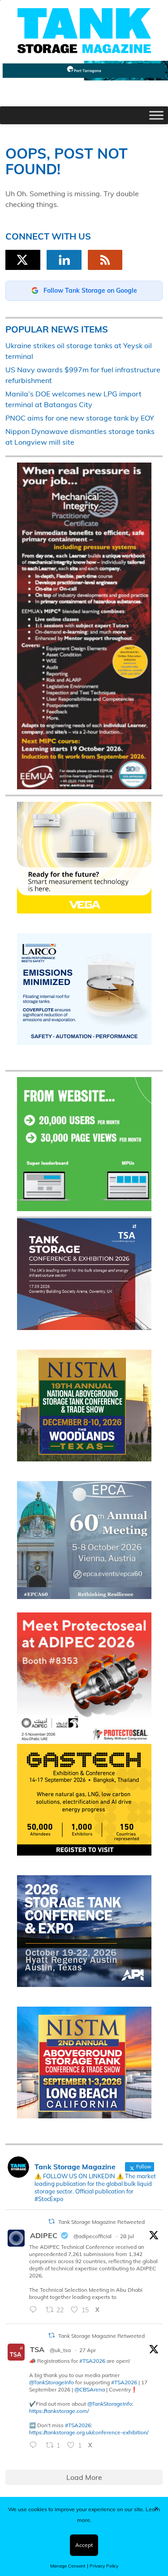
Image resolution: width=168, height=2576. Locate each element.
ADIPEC (44, 2235)
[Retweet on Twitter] (52, 2221)
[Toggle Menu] (156, 116)
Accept (84, 2545)
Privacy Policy (104, 2566)
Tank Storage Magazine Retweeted (101, 2222)
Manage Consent (68, 2566)
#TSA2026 (92, 2361)
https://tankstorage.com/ (59, 2411)
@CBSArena (90, 2389)
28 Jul (127, 2236)
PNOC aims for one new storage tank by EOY (80, 418)
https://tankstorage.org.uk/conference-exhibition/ (89, 2432)
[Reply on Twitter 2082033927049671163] (35, 2311)
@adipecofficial (93, 2236)
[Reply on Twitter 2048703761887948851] (35, 2446)
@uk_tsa (60, 2350)
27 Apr (88, 2350)
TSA (37, 2349)
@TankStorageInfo (52, 2382)
